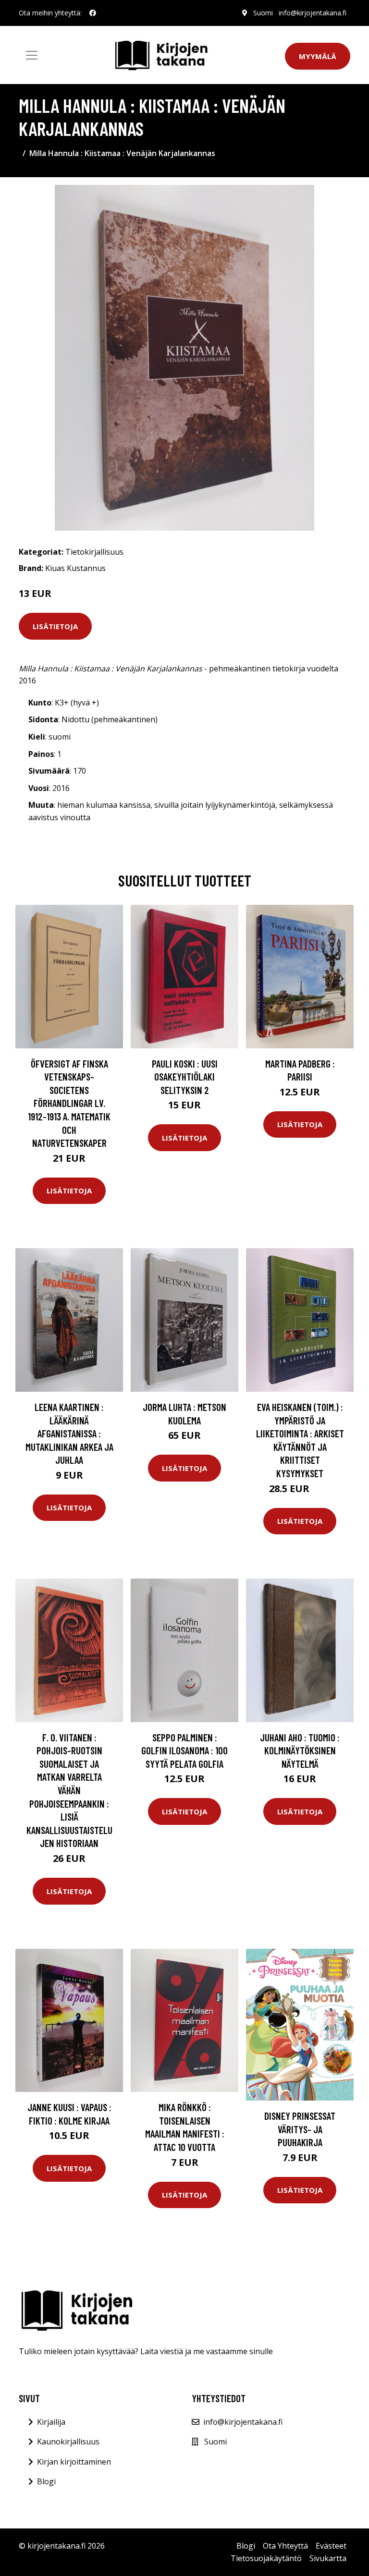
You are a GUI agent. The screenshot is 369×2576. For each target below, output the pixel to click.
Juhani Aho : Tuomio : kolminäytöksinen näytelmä (300, 1750)
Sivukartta (328, 2558)
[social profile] (93, 13)
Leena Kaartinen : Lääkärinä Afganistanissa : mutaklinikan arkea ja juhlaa (69, 1433)
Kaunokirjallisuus (68, 2442)
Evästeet (331, 2546)
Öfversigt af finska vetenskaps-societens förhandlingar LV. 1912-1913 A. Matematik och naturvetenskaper (69, 1103)
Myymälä (318, 56)
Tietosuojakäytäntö (266, 2558)
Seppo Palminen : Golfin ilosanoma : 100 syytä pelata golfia (184, 1750)
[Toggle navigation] (32, 55)
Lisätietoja (55, 626)
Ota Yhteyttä (285, 2546)
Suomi (263, 13)
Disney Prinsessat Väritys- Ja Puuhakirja (300, 2129)
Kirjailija (51, 2422)
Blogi (46, 2481)
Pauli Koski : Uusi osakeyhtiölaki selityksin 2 (185, 1077)
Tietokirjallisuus (94, 552)
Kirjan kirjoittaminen (74, 2462)
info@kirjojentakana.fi (313, 13)
